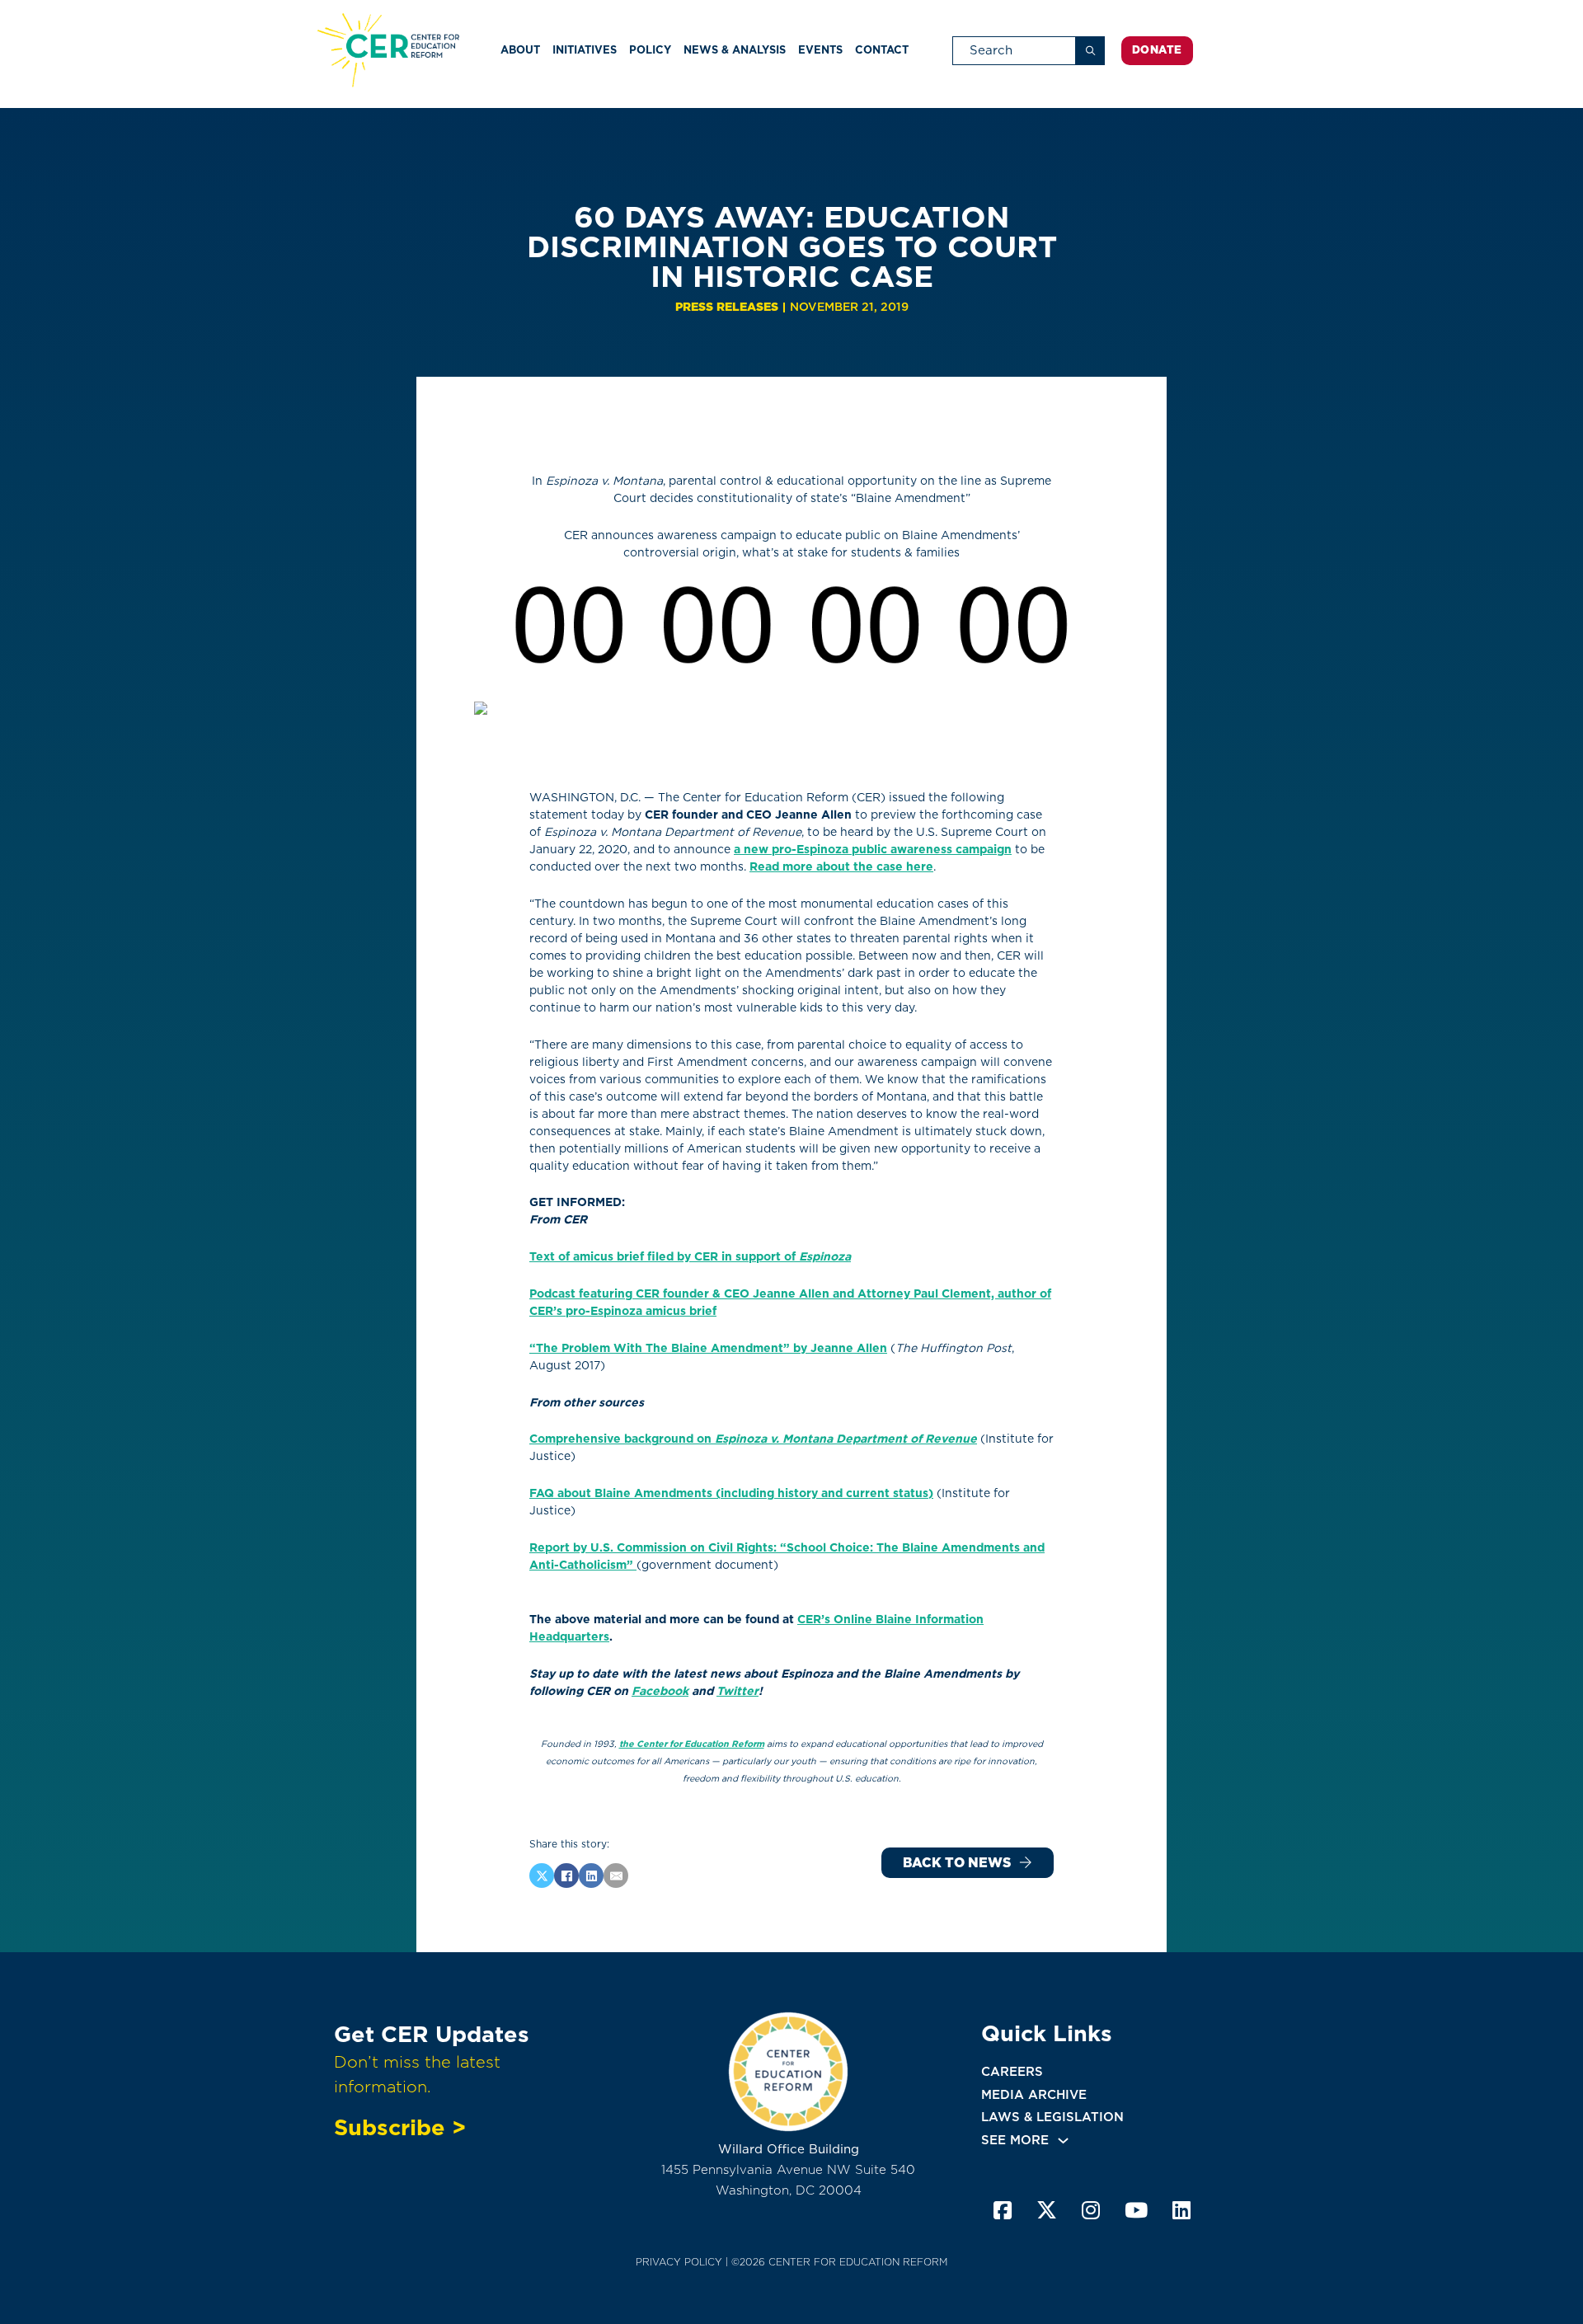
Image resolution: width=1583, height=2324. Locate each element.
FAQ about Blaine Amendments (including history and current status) (731, 1493)
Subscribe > (400, 2127)
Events (820, 50)
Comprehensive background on (753, 1439)
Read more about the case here (841, 866)
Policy (650, 50)
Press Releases (727, 307)
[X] (542, 1876)
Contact (882, 50)
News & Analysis (735, 50)
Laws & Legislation (1052, 2117)
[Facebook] (566, 1876)
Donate (1157, 50)
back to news (957, 1863)
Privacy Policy (679, 2262)
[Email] (616, 1876)
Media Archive (1034, 2095)
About (520, 50)
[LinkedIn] (591, 1876)
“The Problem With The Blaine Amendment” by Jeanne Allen (708, 1348)
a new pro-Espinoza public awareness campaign (873, 849)
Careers (1012, 2072)
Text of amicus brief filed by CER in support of (690, 1256)
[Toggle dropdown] (1063, 2141)
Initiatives (585, 50)
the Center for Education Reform (692, 1744)
